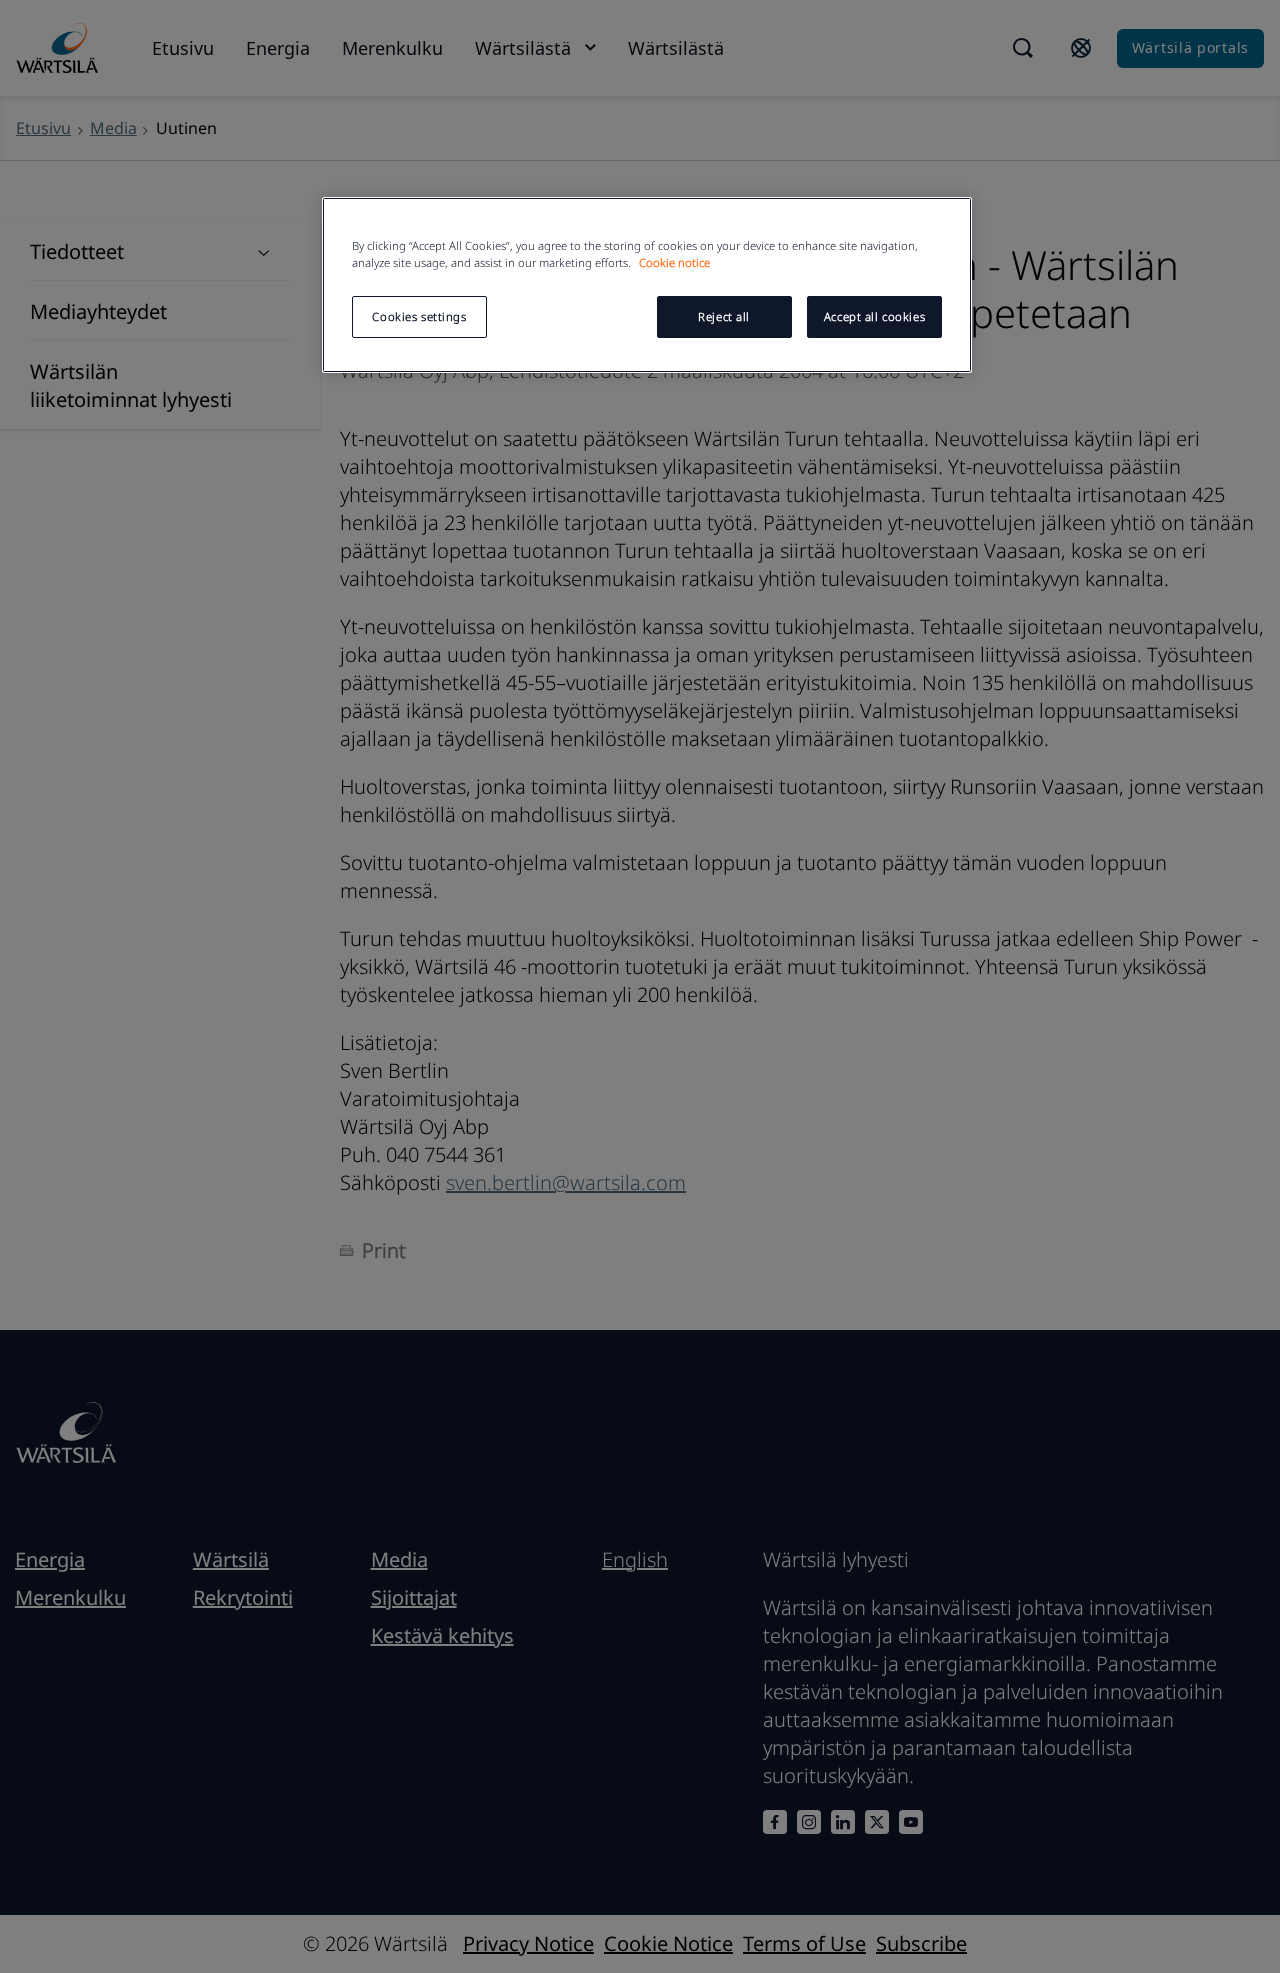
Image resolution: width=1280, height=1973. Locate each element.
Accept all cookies (874, 316)
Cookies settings (419, 316)
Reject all (724, 316)
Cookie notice (674, 262)
